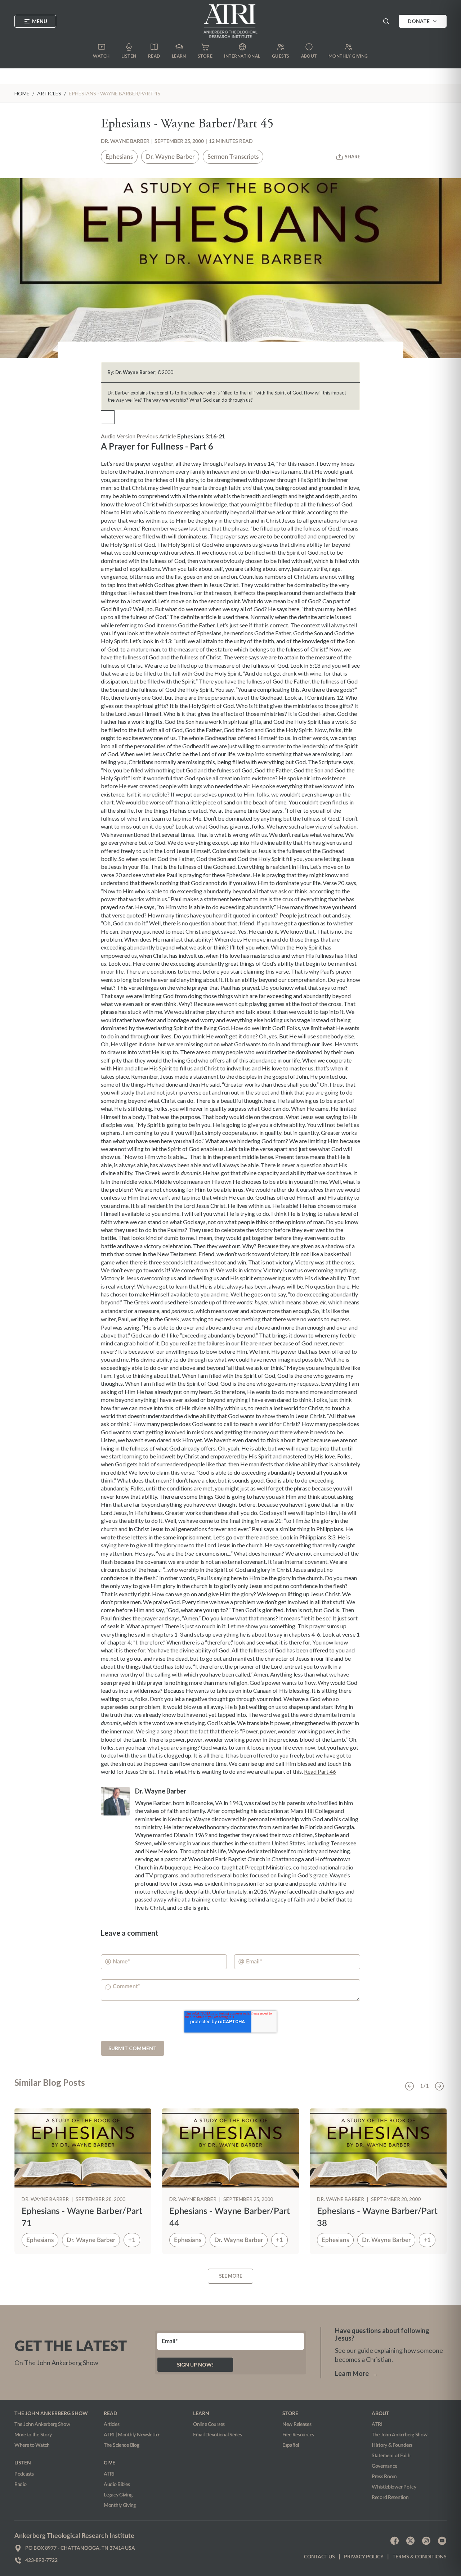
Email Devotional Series (218, 2435)
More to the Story (33, 2435)
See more (230, 2276)
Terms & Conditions (420, 2557)
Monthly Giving (120, 2505)
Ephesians (119, 157)
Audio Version (118, 436)
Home (22, 93)
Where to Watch (32, 2445)
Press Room (384, 2477)
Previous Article (156, 436)
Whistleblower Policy (394, 2487)
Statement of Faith (391, 2456)
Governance (384, 2466)
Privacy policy (364, 2557)
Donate (419, 21)
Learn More (357, 2373)
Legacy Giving (118, 2495)
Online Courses (209, 2424)
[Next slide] (439, 2086)
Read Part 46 (320, 1771)
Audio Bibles (117, 2485)
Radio (21, 2485)
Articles (112, 2424)
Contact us (319, 2557)
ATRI (109, 2474)
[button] (386, 21)
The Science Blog (122, 2445)
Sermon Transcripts (233, 157)
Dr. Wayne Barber (125, 141)
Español (291, 2445)
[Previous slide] (409, 2086)
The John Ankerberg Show (42, 2424)
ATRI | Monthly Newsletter (132, 2435)
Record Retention (390, 2498)
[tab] (50, 2086)
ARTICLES (49, 93)
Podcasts (24, 2474)
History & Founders (392, 2445)
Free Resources (298, 2435)
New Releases (297, 2424)
